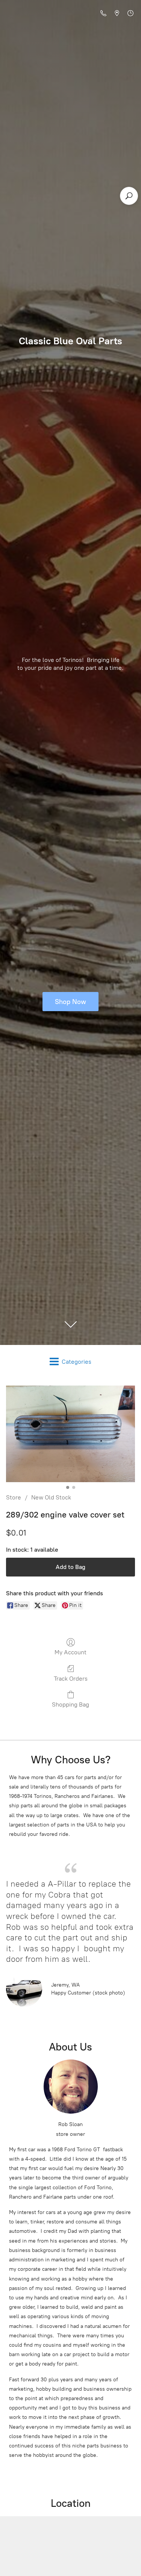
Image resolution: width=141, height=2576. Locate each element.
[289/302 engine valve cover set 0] (70, 1434)
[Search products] (129, 196)
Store (14, 1497)
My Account (70, 1652)
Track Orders (71, 1679)
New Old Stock (51, 1497)
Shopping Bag (70, 1704)
